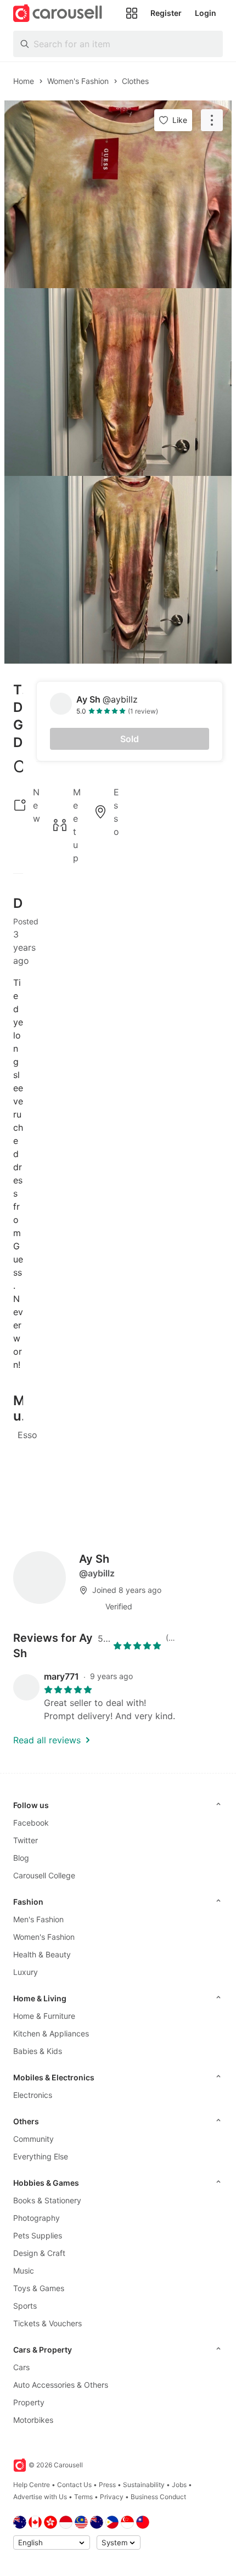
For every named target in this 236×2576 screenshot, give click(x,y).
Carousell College (44, 1875)
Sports (25, 2306)
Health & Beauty (42, 1954)
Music (24, 2271)
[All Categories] (132, 13)
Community (33, 2139)
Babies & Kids (38, 2051)
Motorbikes (33, 2420)
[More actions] (212, 120)
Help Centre (32, 2485)
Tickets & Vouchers (47, 2323)
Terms (83, 2497)
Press (107, 2485)
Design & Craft (39, 2253)
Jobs (179, 2485)
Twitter (26, 1840)
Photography (36, 2218)
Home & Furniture (44, 2016)
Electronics (33, 2095)
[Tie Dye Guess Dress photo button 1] (118, 194)
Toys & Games (39, 2288)
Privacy (112, 2497)
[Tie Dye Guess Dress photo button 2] (118, 382)
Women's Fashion (44, 1937)
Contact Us (74, 2485)
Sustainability (144, 2485)
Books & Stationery (47, 2200)
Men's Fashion (38, 1919)
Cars (21, 2367)
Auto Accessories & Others (61, 2385)
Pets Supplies (38, 2235)
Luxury (26, 1972)
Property (29, 2402)
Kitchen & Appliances (51, 2033)
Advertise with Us (40, 2497)
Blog (21, 1858)
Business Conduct (158, 2497)
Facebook (31, 1823)
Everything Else (41, 2156)
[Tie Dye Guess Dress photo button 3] (118, 570)
